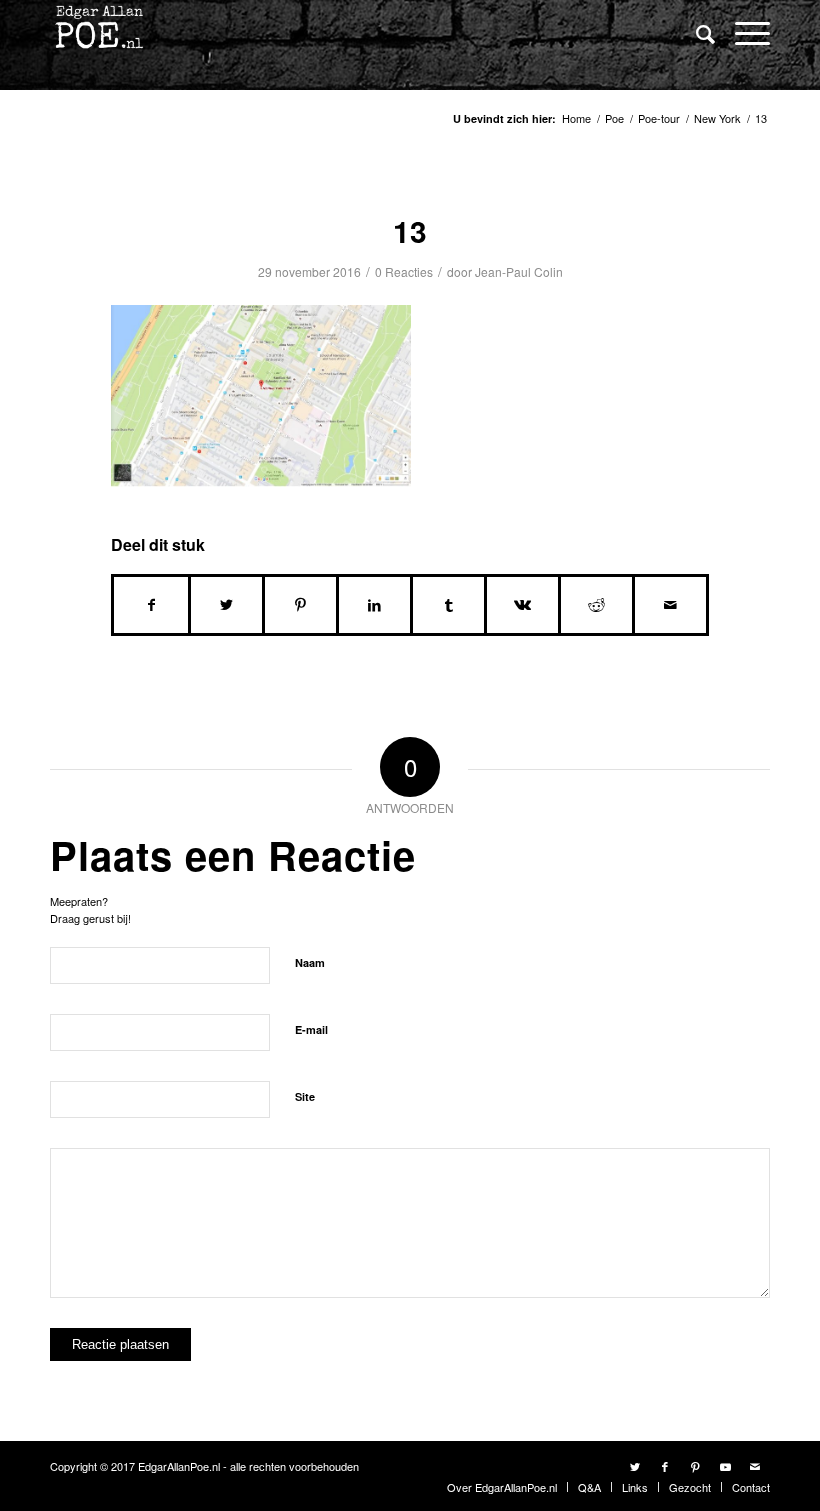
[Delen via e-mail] (670, 605)
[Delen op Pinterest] (300, 605)
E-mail (311, 1029)
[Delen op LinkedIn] (374, 605)
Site (305, 1096)
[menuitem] (695, 34)
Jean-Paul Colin (519, 271)
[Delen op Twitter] (226, 605)
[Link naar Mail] (755, 1466)
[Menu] (742, 32)
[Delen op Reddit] (596, 605)
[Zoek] (695, 33)
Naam (310, 962)
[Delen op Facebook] (151, 605)
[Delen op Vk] (522, 605)
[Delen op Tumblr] (448, 605)
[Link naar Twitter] (635, 1466)
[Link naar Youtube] (725, 1466)
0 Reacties (404, 271)
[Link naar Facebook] (665, 1466)
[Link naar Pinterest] (695, 1466)
